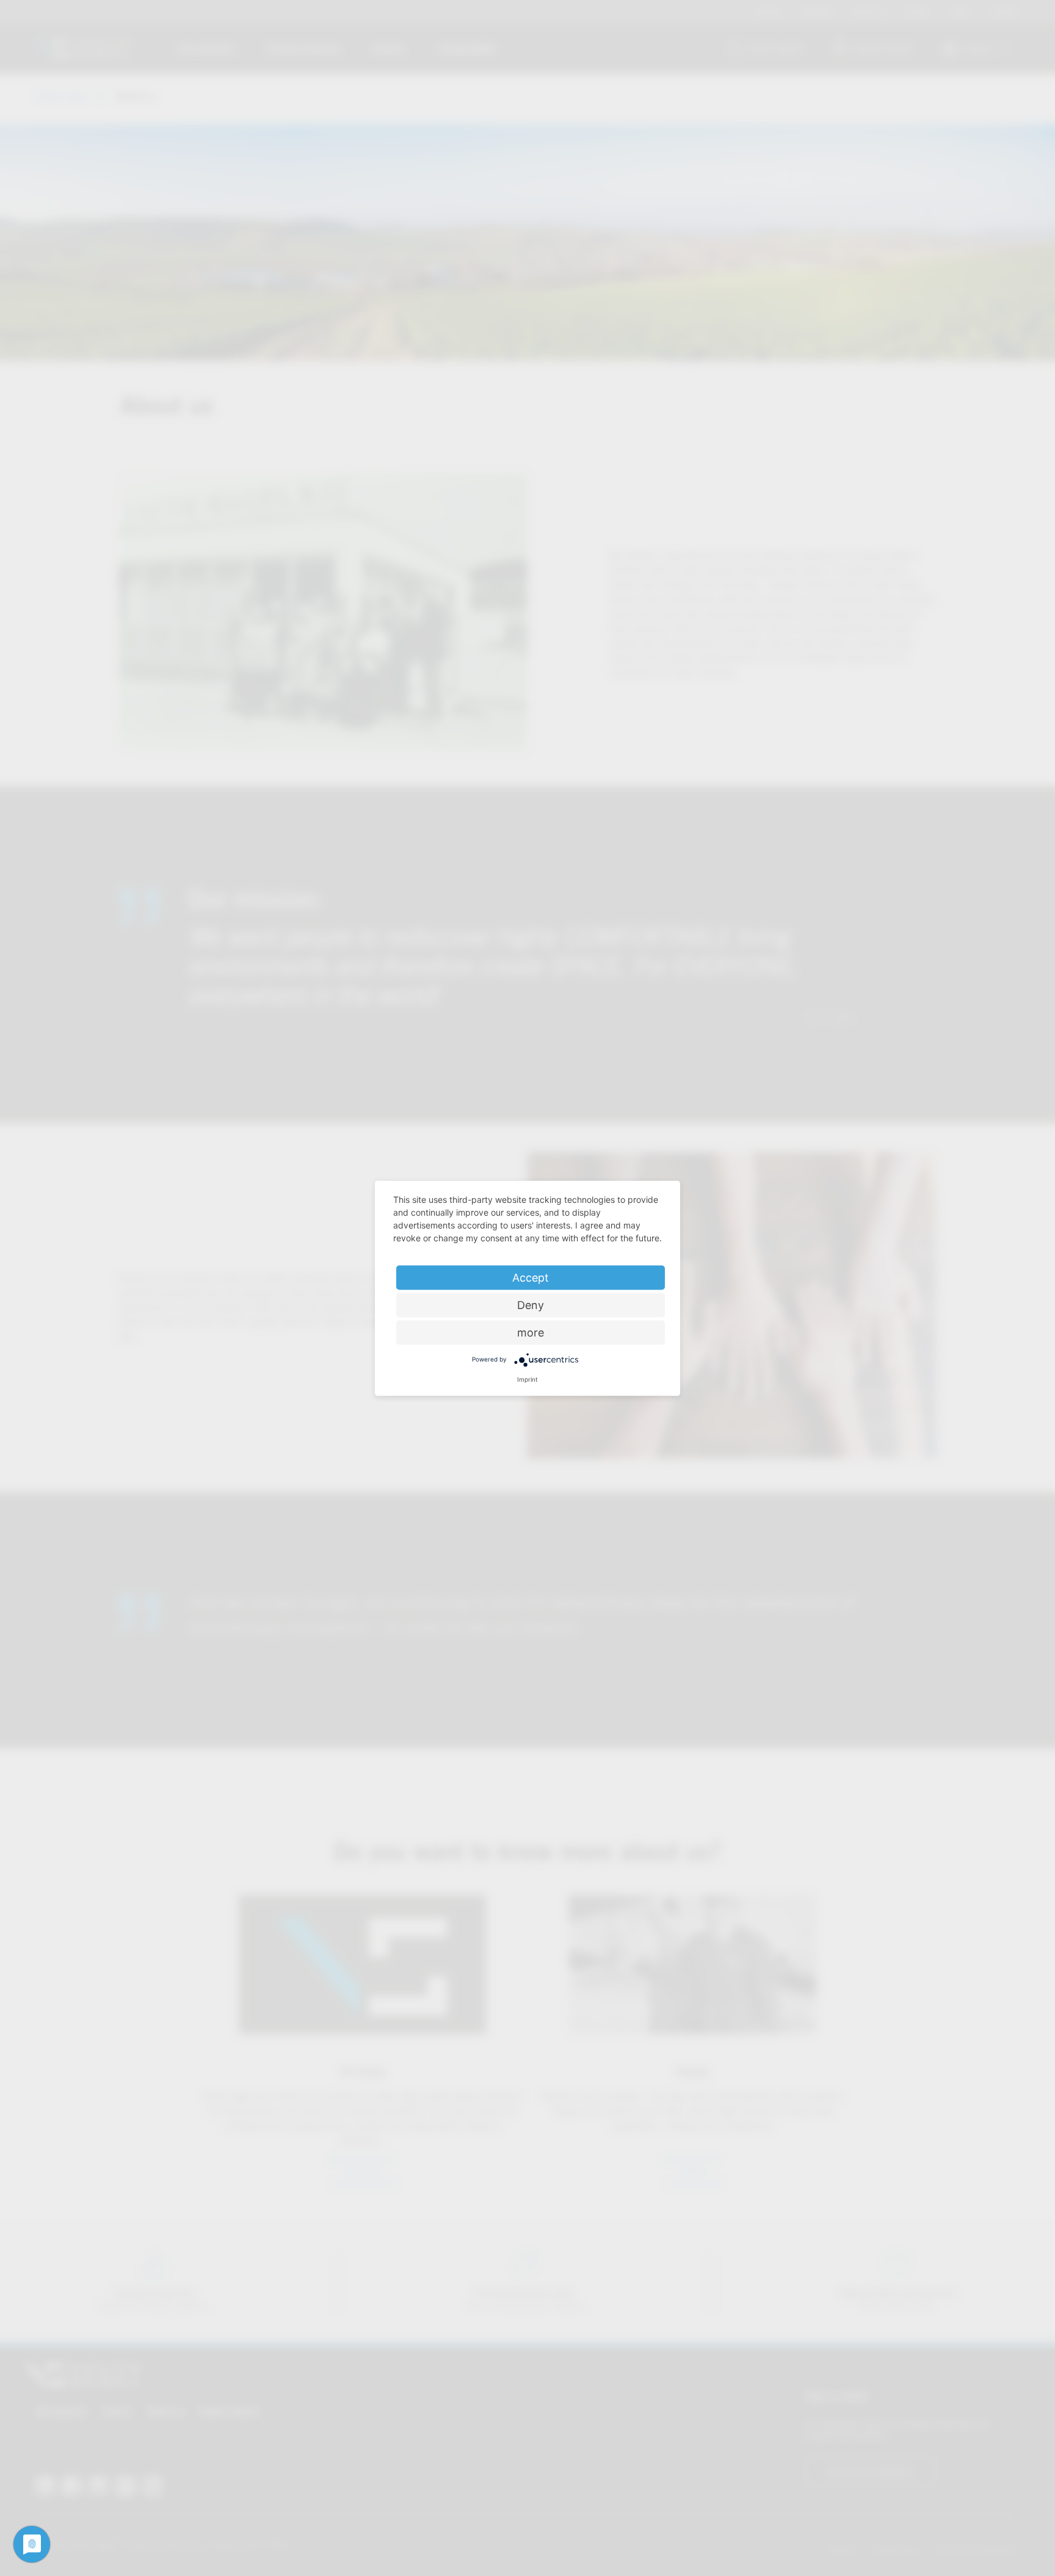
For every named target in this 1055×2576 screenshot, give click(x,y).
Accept (531, 1277)
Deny (531, 1304)
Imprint (527, 1379)
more (531, 1332)
